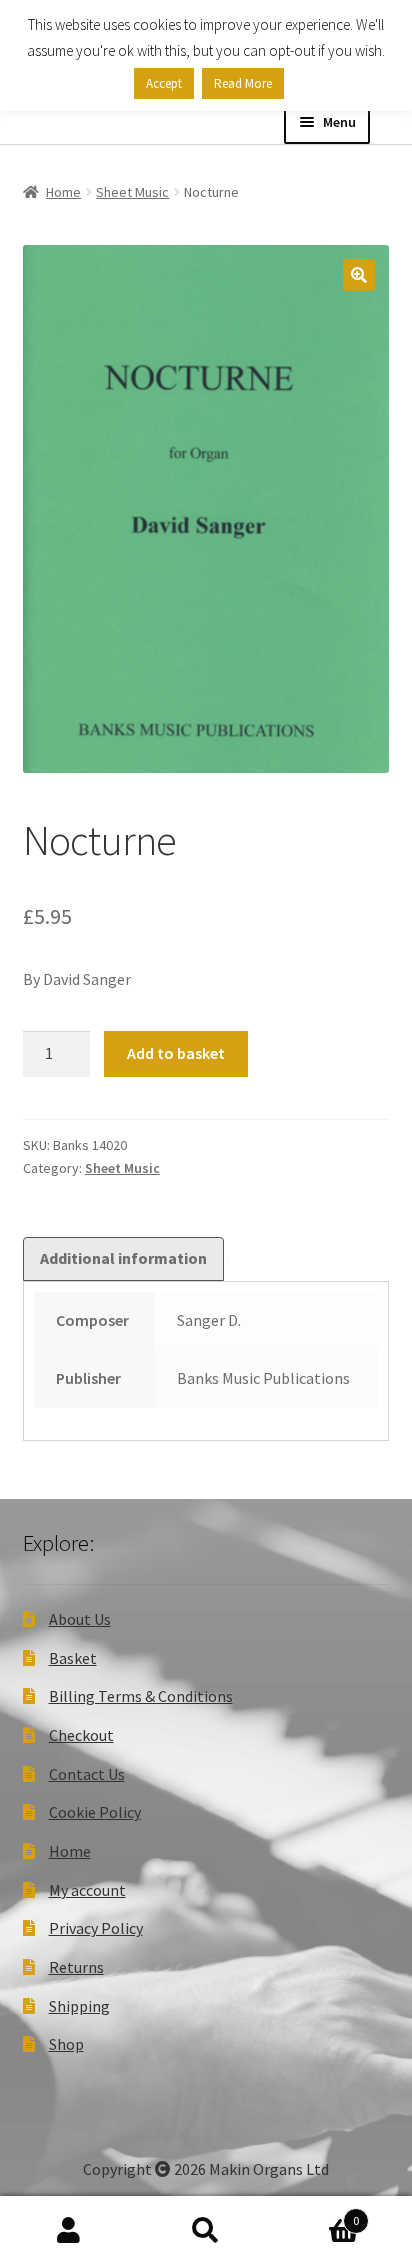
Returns (76, 1967)
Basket (73, 1658)
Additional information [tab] (123, 1258)
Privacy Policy (96, 1928)
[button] (359, 275)
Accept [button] (164, 83)
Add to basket (176, 1053)
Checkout (81, 1735)
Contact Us (87, 1774)
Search (205, 2231)
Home (63, 192)
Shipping (79, 2006)
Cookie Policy (95, 1812)
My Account (68, 2231)
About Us (80, 1619)
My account (87, 1890)
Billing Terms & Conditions (141, 1696)
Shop (66, 2044)
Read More (243, 83)
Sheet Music (132, 192)
